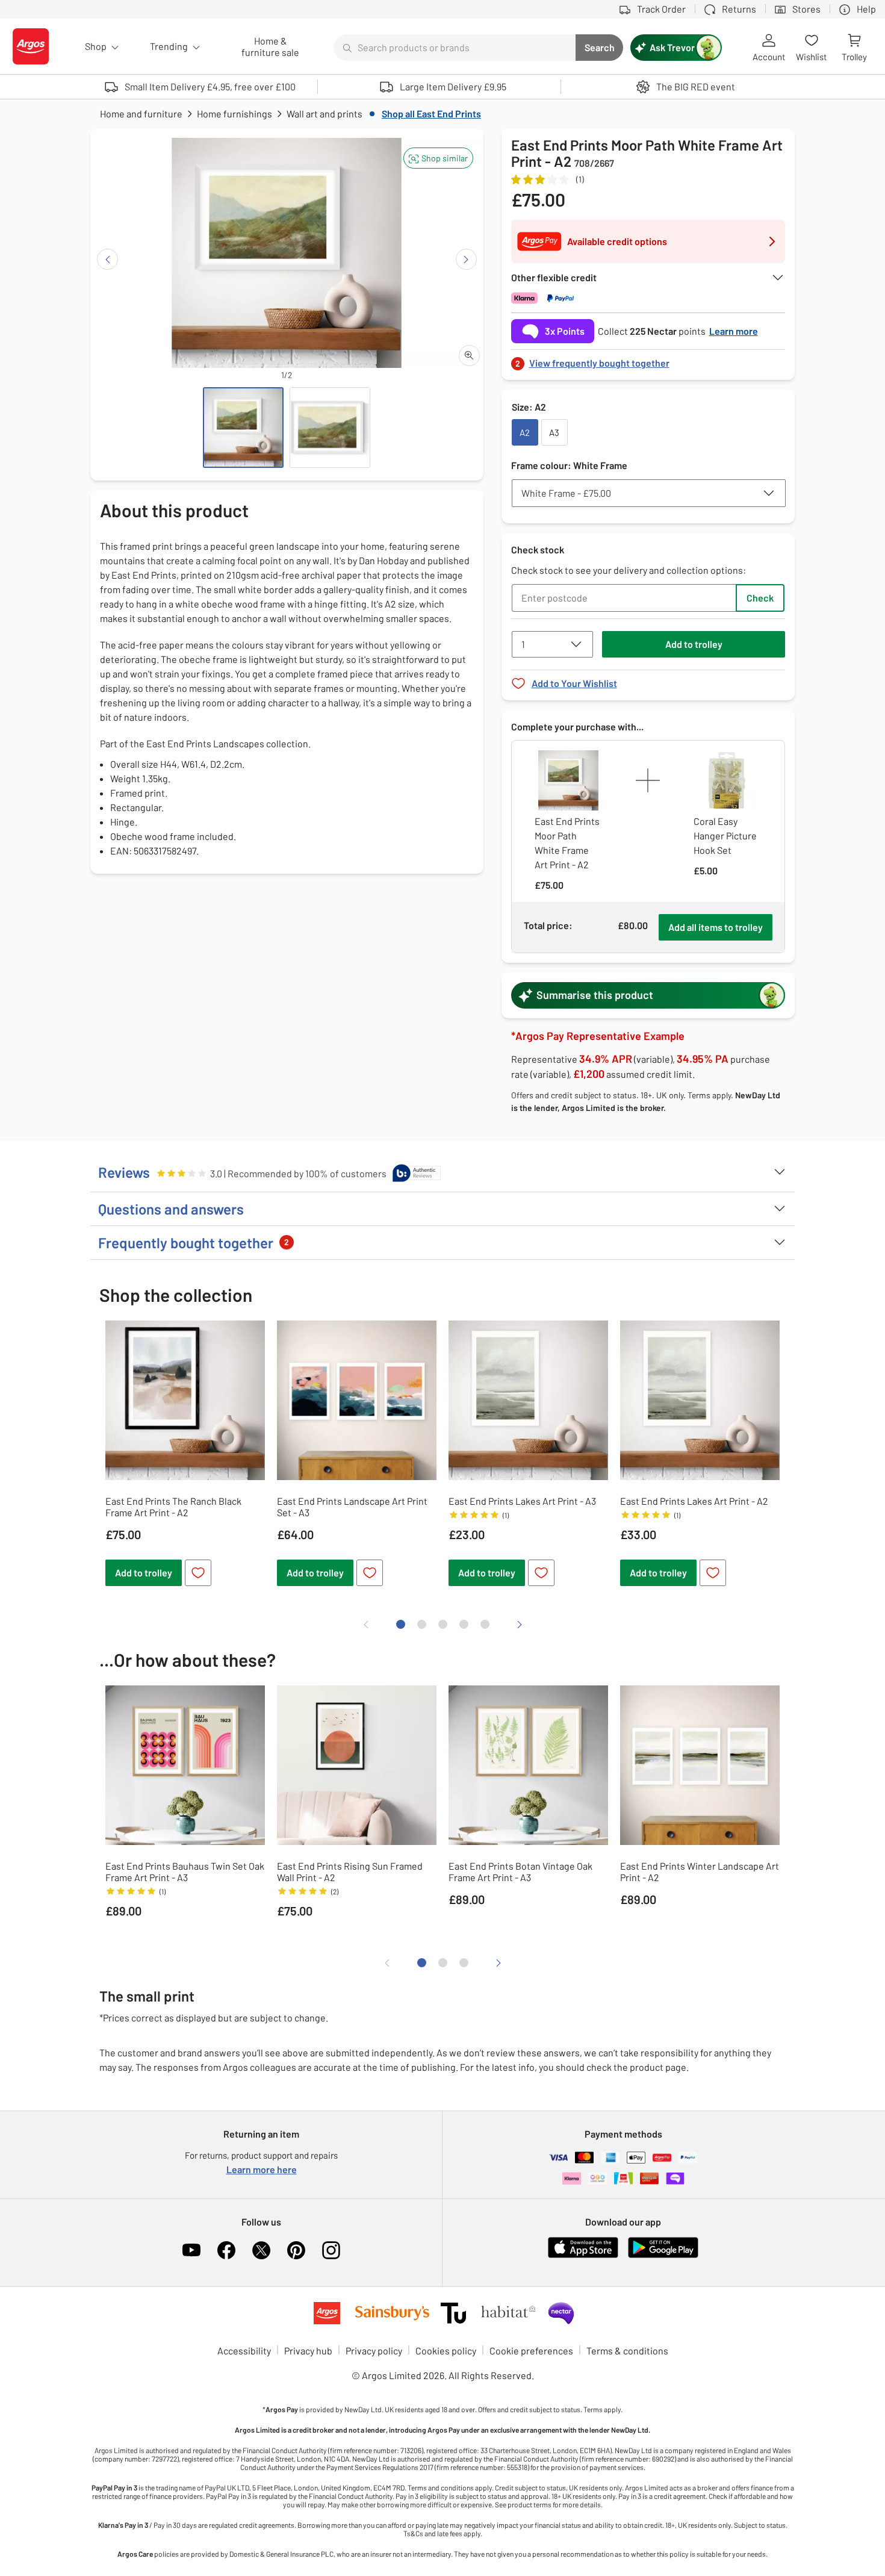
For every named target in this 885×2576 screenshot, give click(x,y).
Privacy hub (308, 2350)
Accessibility (244, 2350)
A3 (554, 432)
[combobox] (455, 48)
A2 (525, 432)
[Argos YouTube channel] (191, 2250)
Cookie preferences (531, 2350)
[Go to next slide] (466, 259)
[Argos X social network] (261, 2250)
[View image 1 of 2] (243, 428)
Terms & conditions (627, 2350)
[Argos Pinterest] (296, 2250)
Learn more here (262, 2169)
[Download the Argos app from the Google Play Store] (663, 2255)
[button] (438, 158)
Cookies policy (446, 2350)
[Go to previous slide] (107, 259)
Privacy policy (374, 2350)
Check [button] (760, 598)
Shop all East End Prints (431, 114)
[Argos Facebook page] (226, 2250)
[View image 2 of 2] (330, 428)
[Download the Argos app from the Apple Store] (583, 2255)
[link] (648, 360)
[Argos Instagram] (331, 2250)
